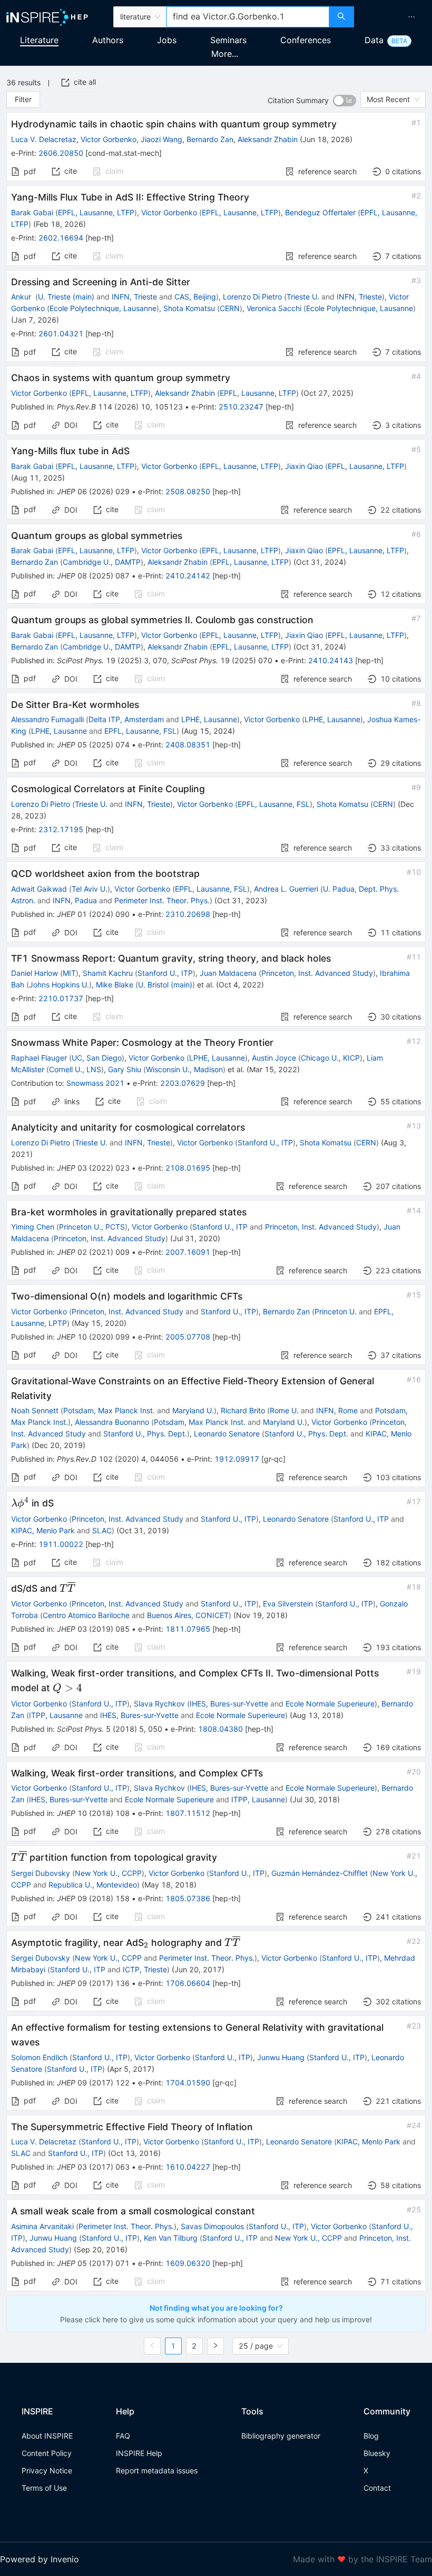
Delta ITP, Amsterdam (126, 719)
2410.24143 (331, 660)
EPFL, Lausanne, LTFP (96, 212)
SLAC (102, 1530)
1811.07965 (188, 1629)
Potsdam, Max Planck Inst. (109, 1410)
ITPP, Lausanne (56, 1715)
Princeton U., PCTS (92, 1227)
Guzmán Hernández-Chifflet (320, 1873)
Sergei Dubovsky (41, 1873)
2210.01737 (61, 998)
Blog (371, 2436)
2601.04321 (61, 333)
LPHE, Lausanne (209, 719)
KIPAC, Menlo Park (43, 1530)
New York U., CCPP (108, 1873)
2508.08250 (188, 491)
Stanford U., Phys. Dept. (145, 1434)
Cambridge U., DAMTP (102, 562)
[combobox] (248, 17)
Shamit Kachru (108, 973)
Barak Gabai (32, 212)
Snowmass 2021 (95, 1083)
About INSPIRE (47, 2436)
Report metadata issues (157, 2470)
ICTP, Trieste (145, 1969)
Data (374, 40)
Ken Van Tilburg (171, 2238)
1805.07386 (188, 1898)
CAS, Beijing (195, 297)
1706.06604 (188, 1983)
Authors (108, 40)
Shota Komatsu (189, 308)
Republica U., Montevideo (93, 1885)
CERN (230, 308)
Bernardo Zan (210, 139)
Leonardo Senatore (227, 1434)
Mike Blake (115, 985)
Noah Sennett (35, 1410)
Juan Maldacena (228, 973)
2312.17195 (61, 829)
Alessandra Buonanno (112, 1422)
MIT (69, 973)
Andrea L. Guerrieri (286, 889)
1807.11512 (188, 1813)
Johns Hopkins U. (59, 985)
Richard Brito (243, 1410)
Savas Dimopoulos (212, 2226)
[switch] (345, 101)
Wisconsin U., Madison (184, 1069)
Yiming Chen (33, 1227)
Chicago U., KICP (330, 1058)
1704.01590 (188, 2083)
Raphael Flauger (39, 1058)
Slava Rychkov (159, 1704)
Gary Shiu (125, 1069)
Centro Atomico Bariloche (86, 1615)
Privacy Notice (47, 2470)
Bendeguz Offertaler (320, 212)
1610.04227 (188, 2167)
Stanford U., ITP (165, 973)
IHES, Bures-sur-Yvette (229, 1704)
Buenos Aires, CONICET (188, 1615)
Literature (39, 40)
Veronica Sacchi (274, 308)
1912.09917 (237, 1459)
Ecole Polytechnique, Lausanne (103, 308)
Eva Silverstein (288, 1604)
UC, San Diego (97, 1058)
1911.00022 (61, 1544)
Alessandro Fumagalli (47, 719)
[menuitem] (411, 17)
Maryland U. (193, 1410)
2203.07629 (183, 1083)
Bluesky (377, 2453)
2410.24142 (188, 576)
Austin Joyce (274, 1058)
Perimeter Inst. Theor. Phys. (162, 900)
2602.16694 (61, 238)
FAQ (123, 2436)
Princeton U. (336, 1311)
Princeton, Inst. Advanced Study (317, 973)
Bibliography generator (281, 2436)
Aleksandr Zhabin (268, 139)
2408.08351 (188, 745)
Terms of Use (44, 2488)
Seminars (228, 40)
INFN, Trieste (134, 297)
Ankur (22, 297)
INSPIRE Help (139, 2453)
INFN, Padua (75, 900)
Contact (377, 2488)
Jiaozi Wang (161, 139)
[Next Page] (215, 2346)
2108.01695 (188, 1168)
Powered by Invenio (40, 2559)
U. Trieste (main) (66, 297)
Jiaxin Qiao (304, 466)
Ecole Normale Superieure (330, 1704)
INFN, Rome (337, 1410)
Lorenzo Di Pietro (252, 297)
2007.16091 (188, 1252)
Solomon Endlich (39, 2057)
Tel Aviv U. (90, 889)
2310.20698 (188, 914)
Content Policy (47, 2453)
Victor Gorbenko (109, 139)
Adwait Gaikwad (39, 889)
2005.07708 (188, 1337)
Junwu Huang (281, 2057)
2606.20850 (61, 153)
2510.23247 (241, 407)
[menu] (394, 17)
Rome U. (284, 1410)
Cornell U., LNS (75, 1069)
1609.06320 (188, 2263)
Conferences (306, 40)
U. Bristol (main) (165, 985)
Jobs (167, 40)
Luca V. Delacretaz (44, 139)
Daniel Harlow (35, 973)
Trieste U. (303, 297)
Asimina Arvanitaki (42, 2226)
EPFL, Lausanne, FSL (140, 731)
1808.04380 (220, 1729)
